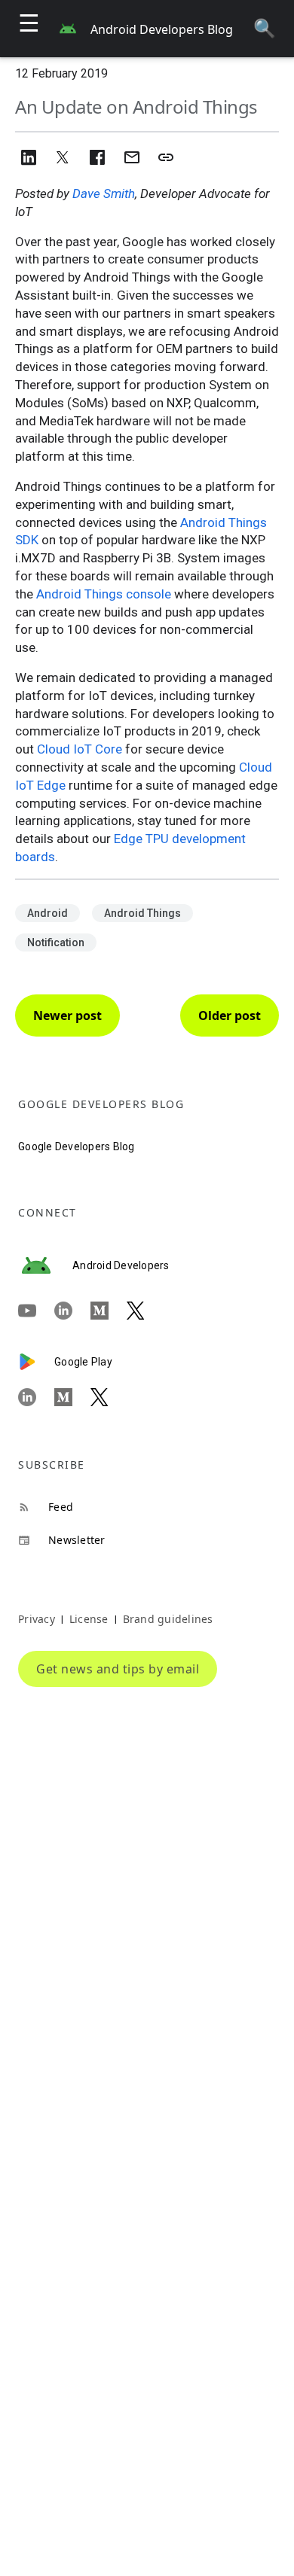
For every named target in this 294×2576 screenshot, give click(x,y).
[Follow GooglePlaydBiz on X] (109, 1397)
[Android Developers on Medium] (109, 1311)
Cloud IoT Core (80, 749)
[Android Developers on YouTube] (36, 1311)
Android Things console (104, 594)
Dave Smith (104, 193)
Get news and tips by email (118, 1669)
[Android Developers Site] (45, 1265)
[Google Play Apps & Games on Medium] (72, 1397)
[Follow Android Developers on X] (145, 1311)
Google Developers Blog (77, 1146)
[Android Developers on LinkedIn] (72, 1311)
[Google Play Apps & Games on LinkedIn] (36, 1397)
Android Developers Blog (162, 29)
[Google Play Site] (36, 1362)
